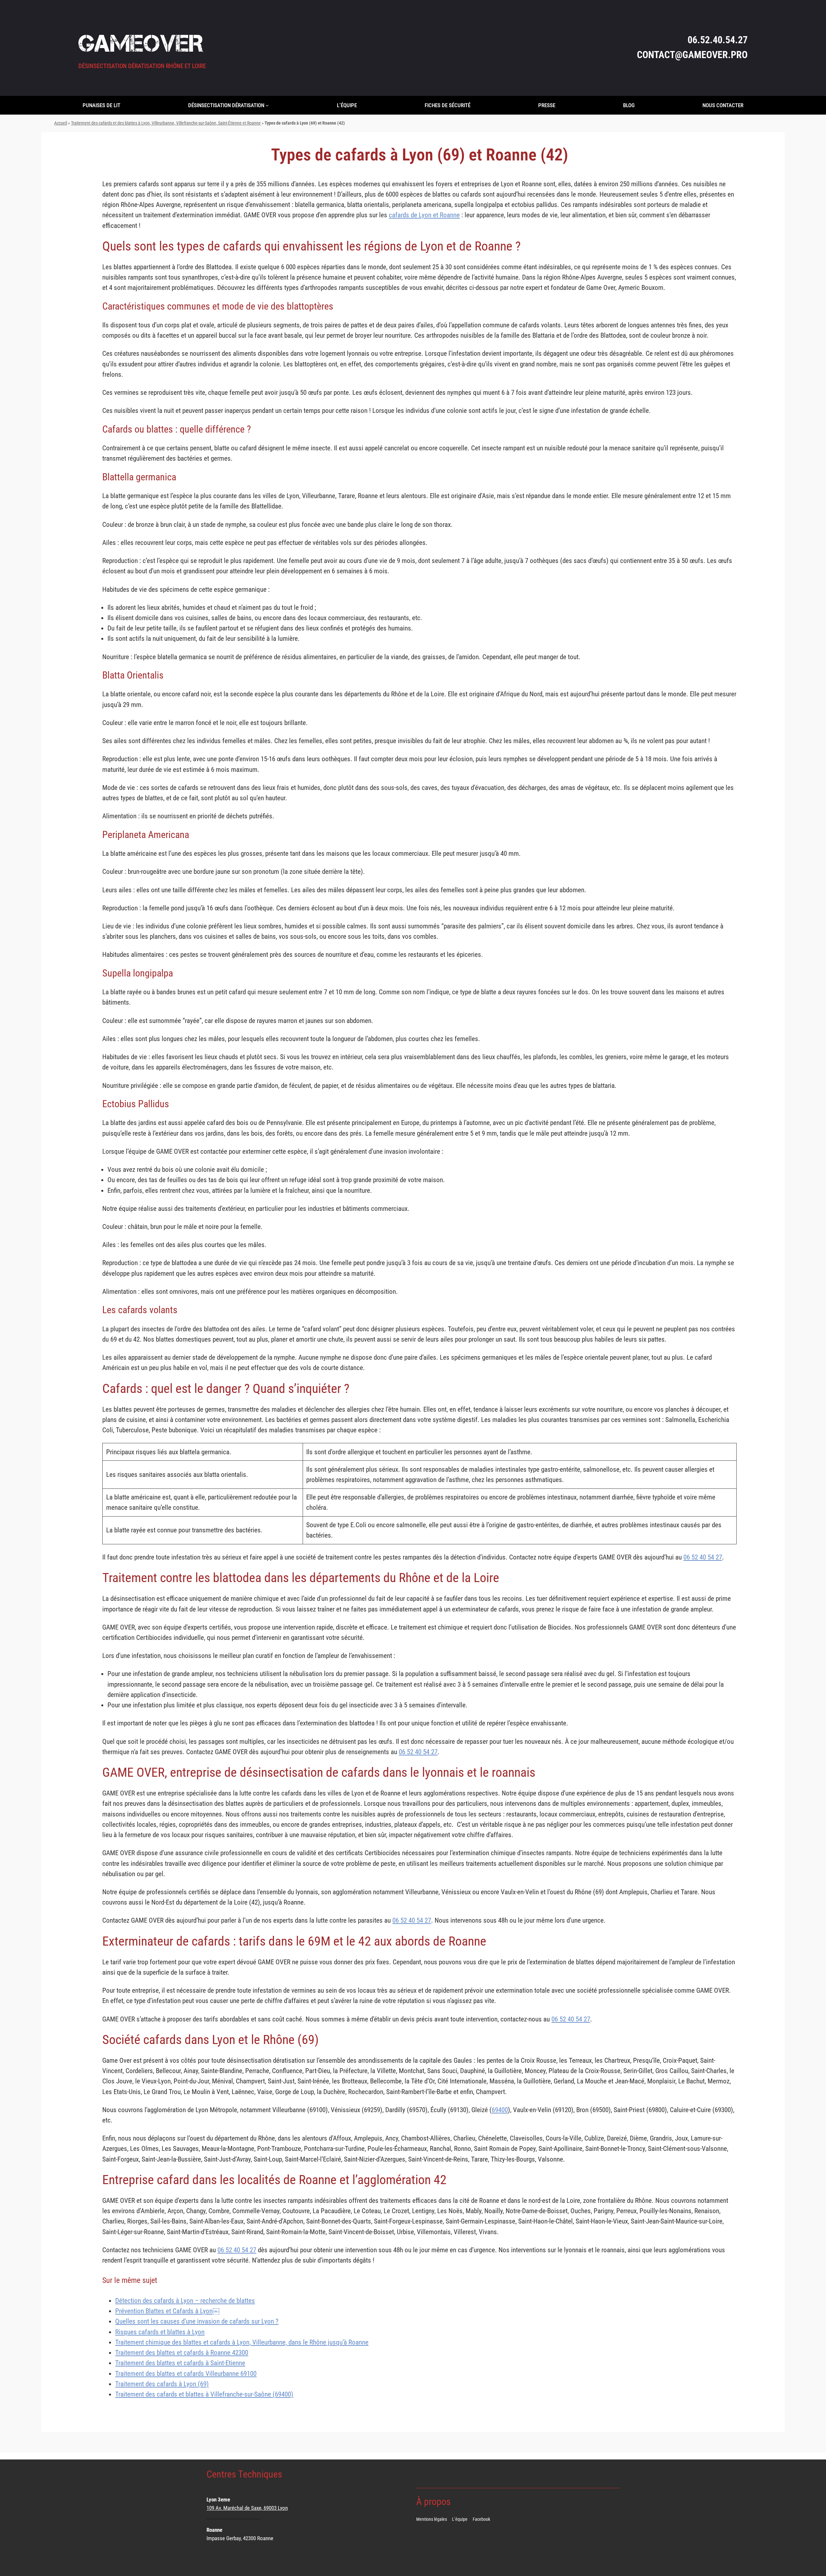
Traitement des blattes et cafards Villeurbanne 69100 (186, 2374)
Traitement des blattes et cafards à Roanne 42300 (182, 2353)
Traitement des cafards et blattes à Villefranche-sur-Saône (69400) (204, 2394)
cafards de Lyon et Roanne (424, 215)
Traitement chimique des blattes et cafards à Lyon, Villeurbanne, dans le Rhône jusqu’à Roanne (242, 2342)
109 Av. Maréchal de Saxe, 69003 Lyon (247, 2508)
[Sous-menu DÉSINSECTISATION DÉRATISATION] (267, 105)
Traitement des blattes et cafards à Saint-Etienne (180, 2363)
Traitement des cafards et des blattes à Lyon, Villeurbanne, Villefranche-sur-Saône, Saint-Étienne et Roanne (166, 123)
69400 (500, 2110)
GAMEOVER (141, 43)
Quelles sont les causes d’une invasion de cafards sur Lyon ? (197, 2321)
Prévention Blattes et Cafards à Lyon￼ (167, 2311)
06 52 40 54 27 (703, 1557)
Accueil (61, 123)
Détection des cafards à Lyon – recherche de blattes (185, 2301)
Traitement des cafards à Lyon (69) (162, 2384)
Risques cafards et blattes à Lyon (160, 2332)
